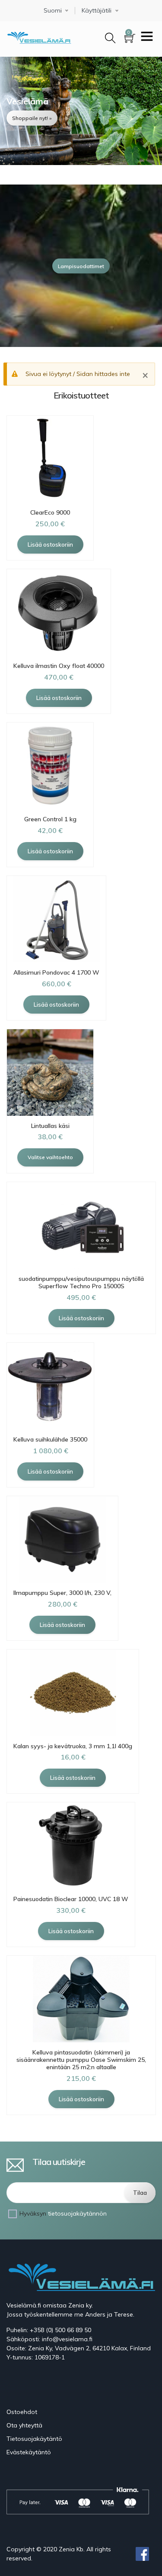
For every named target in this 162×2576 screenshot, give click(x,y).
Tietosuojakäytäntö (34, 2439)
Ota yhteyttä (24, 2425)
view (81, 111)
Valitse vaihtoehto (50, 1157)
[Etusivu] (39, 36)
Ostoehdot (22, 2412)
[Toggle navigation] (147, 37)
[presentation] (9, 266)
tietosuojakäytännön (77, 2213)
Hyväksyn (63, 2213)
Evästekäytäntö (29, 2452)
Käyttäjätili (97, 11)
